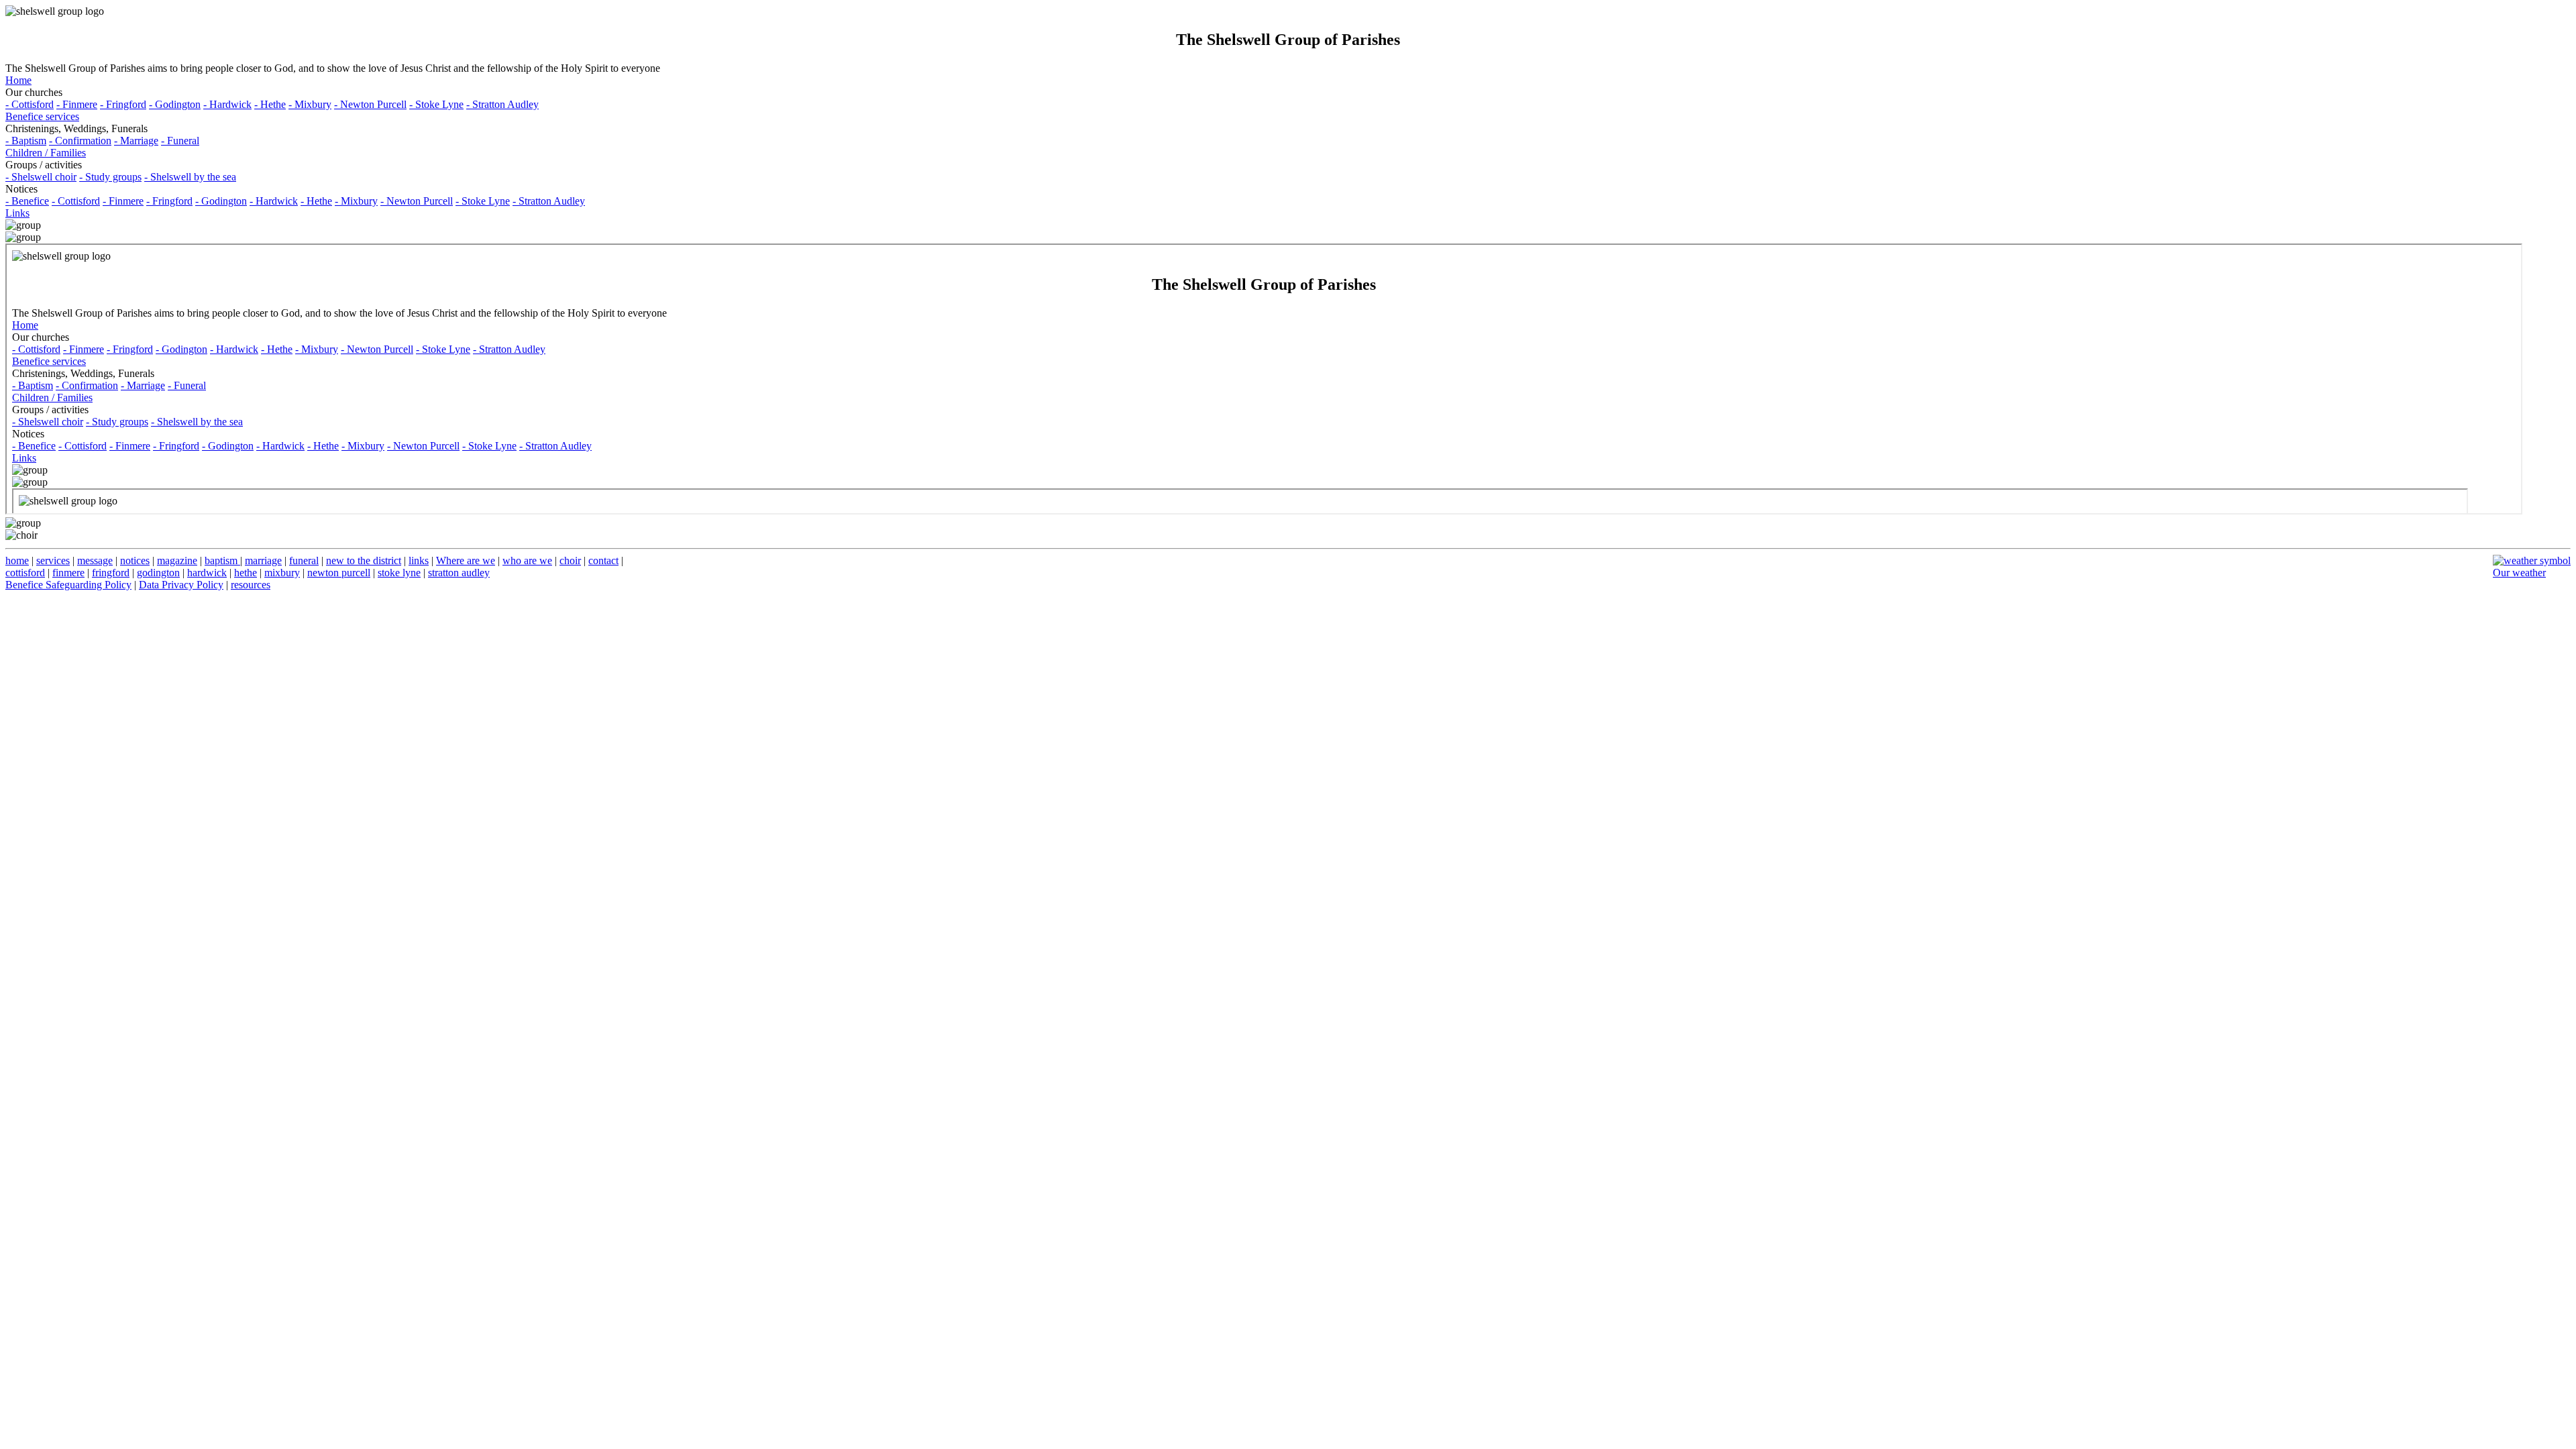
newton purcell (339, 573)
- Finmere (77, 104)
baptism (222, 560)
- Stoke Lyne (436, 104)
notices (135, 560)
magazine (177, 560)
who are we (527, 560)
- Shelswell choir (41, 177)
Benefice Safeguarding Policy (68, 585)
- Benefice (27, 201)
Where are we (466, 560)
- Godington (175, 104)
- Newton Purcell (370, 104)
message (95, 560)
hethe (246, 573)
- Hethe (270, 104)
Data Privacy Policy (181, 585)
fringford (111, 573)
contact (603, 560)
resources (251, 585)
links (419, 560)
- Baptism (26, 141)
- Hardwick (227, 104)
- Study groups (110, 177)
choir (570, 560)
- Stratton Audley (502, 104)
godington (158, 573)
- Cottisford (30, 104)
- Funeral (180, 141)
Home (18, 80)
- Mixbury (310, 104)
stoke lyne (399, 573)
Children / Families (46, 153)
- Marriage (136, 141)
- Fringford (123, 104)
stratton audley (459, 573)
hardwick (207, 573)
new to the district (364, 560)
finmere (68, 573)
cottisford (25, 573)
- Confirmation (80, 141)
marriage (263, 560)
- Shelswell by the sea (190, 177)
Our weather (2519, 573)
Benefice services (42, 116)
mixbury (282, 573)
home (17, 560)
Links (17, 213)
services (53, 560)
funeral (304, 560)
